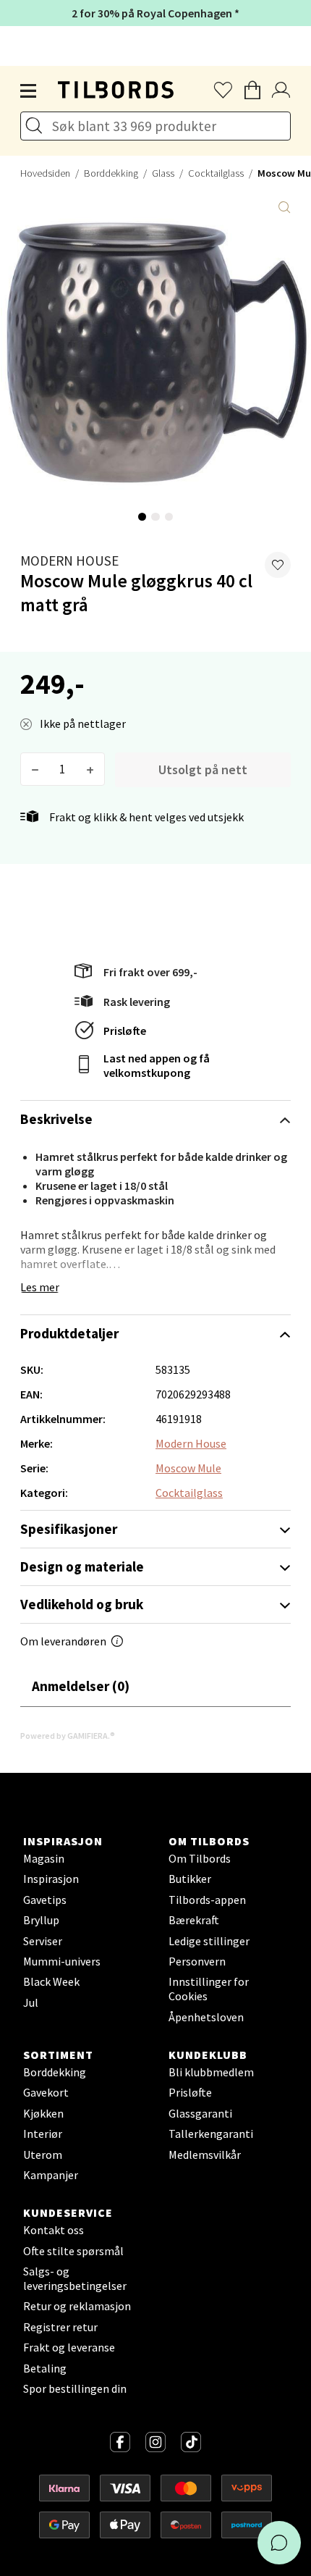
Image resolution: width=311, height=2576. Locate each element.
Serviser (43, 1941)
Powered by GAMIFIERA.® (68, 1736)
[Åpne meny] (29, 91)
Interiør (43, 2134)
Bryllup (41, 1920)
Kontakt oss (54, 2230)
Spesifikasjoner (69, 1529)
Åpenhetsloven (206, 2017)
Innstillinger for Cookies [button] (209, 1989)
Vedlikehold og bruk (82, 1604)
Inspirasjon (51, 1879)
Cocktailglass (216, 173)
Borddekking (111, 173)
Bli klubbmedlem (211, 2072)
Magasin (44, 1858)
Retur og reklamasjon (77, 2306)
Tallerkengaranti (211, 2134)
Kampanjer (51, 2175)
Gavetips (45, 1900)
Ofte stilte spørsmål (73, 2251)
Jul (31, 2002)
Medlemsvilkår (205, 2155)
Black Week (51, 1981)
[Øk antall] (90, 769)
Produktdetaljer (69, 1333)
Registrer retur (60, 2327)
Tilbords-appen (207, 1900)
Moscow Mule (188, 1468)
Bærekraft (194, 1920)
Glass (163, 173)
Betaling (45, 2368)
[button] (278, 565)
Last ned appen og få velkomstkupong (157, 1065)
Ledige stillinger (209, 1941)
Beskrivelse (56, 1119)
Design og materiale (82, 1566)
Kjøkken (43, 2113)
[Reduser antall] (35, 769)
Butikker (190, 1879)
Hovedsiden (45, 173)
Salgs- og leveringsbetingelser (75, 2278)
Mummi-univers (62, 1961)
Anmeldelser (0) (81, 1686)
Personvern (197, 1961)
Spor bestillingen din (75, 2388)
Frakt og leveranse (69, 2347)
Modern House (69, 561)
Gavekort (46, 2092)
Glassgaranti (200, 2113)
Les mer (40, 1287)
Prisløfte (125, 1031)
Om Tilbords (200, 1858)
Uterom (43, 2155)
